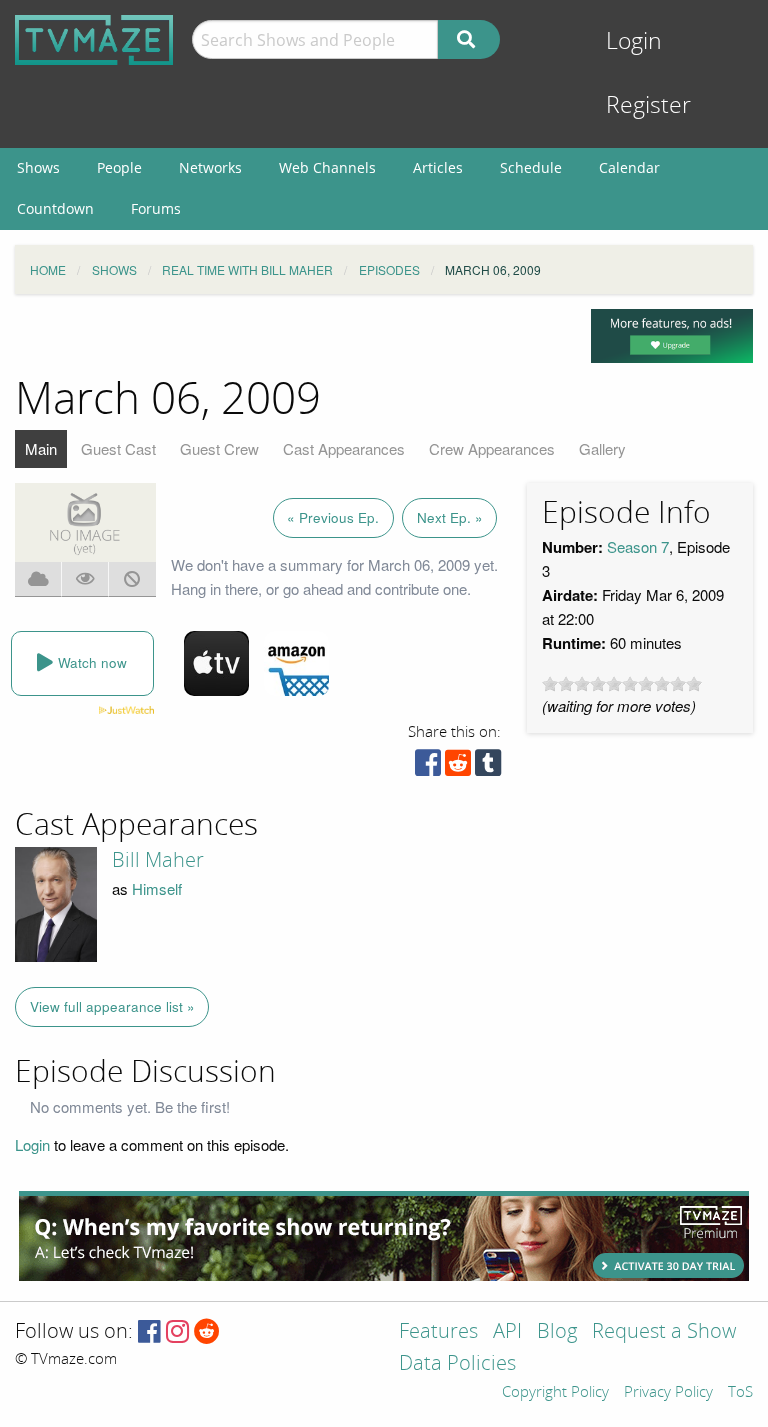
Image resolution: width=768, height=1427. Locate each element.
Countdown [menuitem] (55, 208)
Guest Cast (118, 448)
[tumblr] (488, 767)
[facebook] (428, 767)
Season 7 (638, 546)
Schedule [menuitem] (531, 167)
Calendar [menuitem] (629, 167)
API (507, 1332)
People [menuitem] (119, 167)
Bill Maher (158, 860)
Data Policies (457, 1364)
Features (438, 1332)
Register (648, 105)
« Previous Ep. (333, 517)
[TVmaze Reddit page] (207, 1332)
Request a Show (664, 1332)
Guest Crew (219, 448)
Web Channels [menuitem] (327, 167)
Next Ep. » (450, 517)
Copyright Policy (555, 1393)
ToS (740, 1393)
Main (41, 448)
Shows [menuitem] (38, 167)
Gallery (602, 448)
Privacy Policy (668, 1393)
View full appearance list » (112, 1006)
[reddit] (458, 767)
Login (634, 41)
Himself (157, 888)
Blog (557, 1332)
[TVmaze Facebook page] (149, 1332)
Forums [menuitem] (156, 208)
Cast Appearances (344, 448)
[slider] (622, 684)
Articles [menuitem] (438, 167)
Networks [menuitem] (210, 167)
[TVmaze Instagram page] (177, 1332)
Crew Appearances (492, 448)
